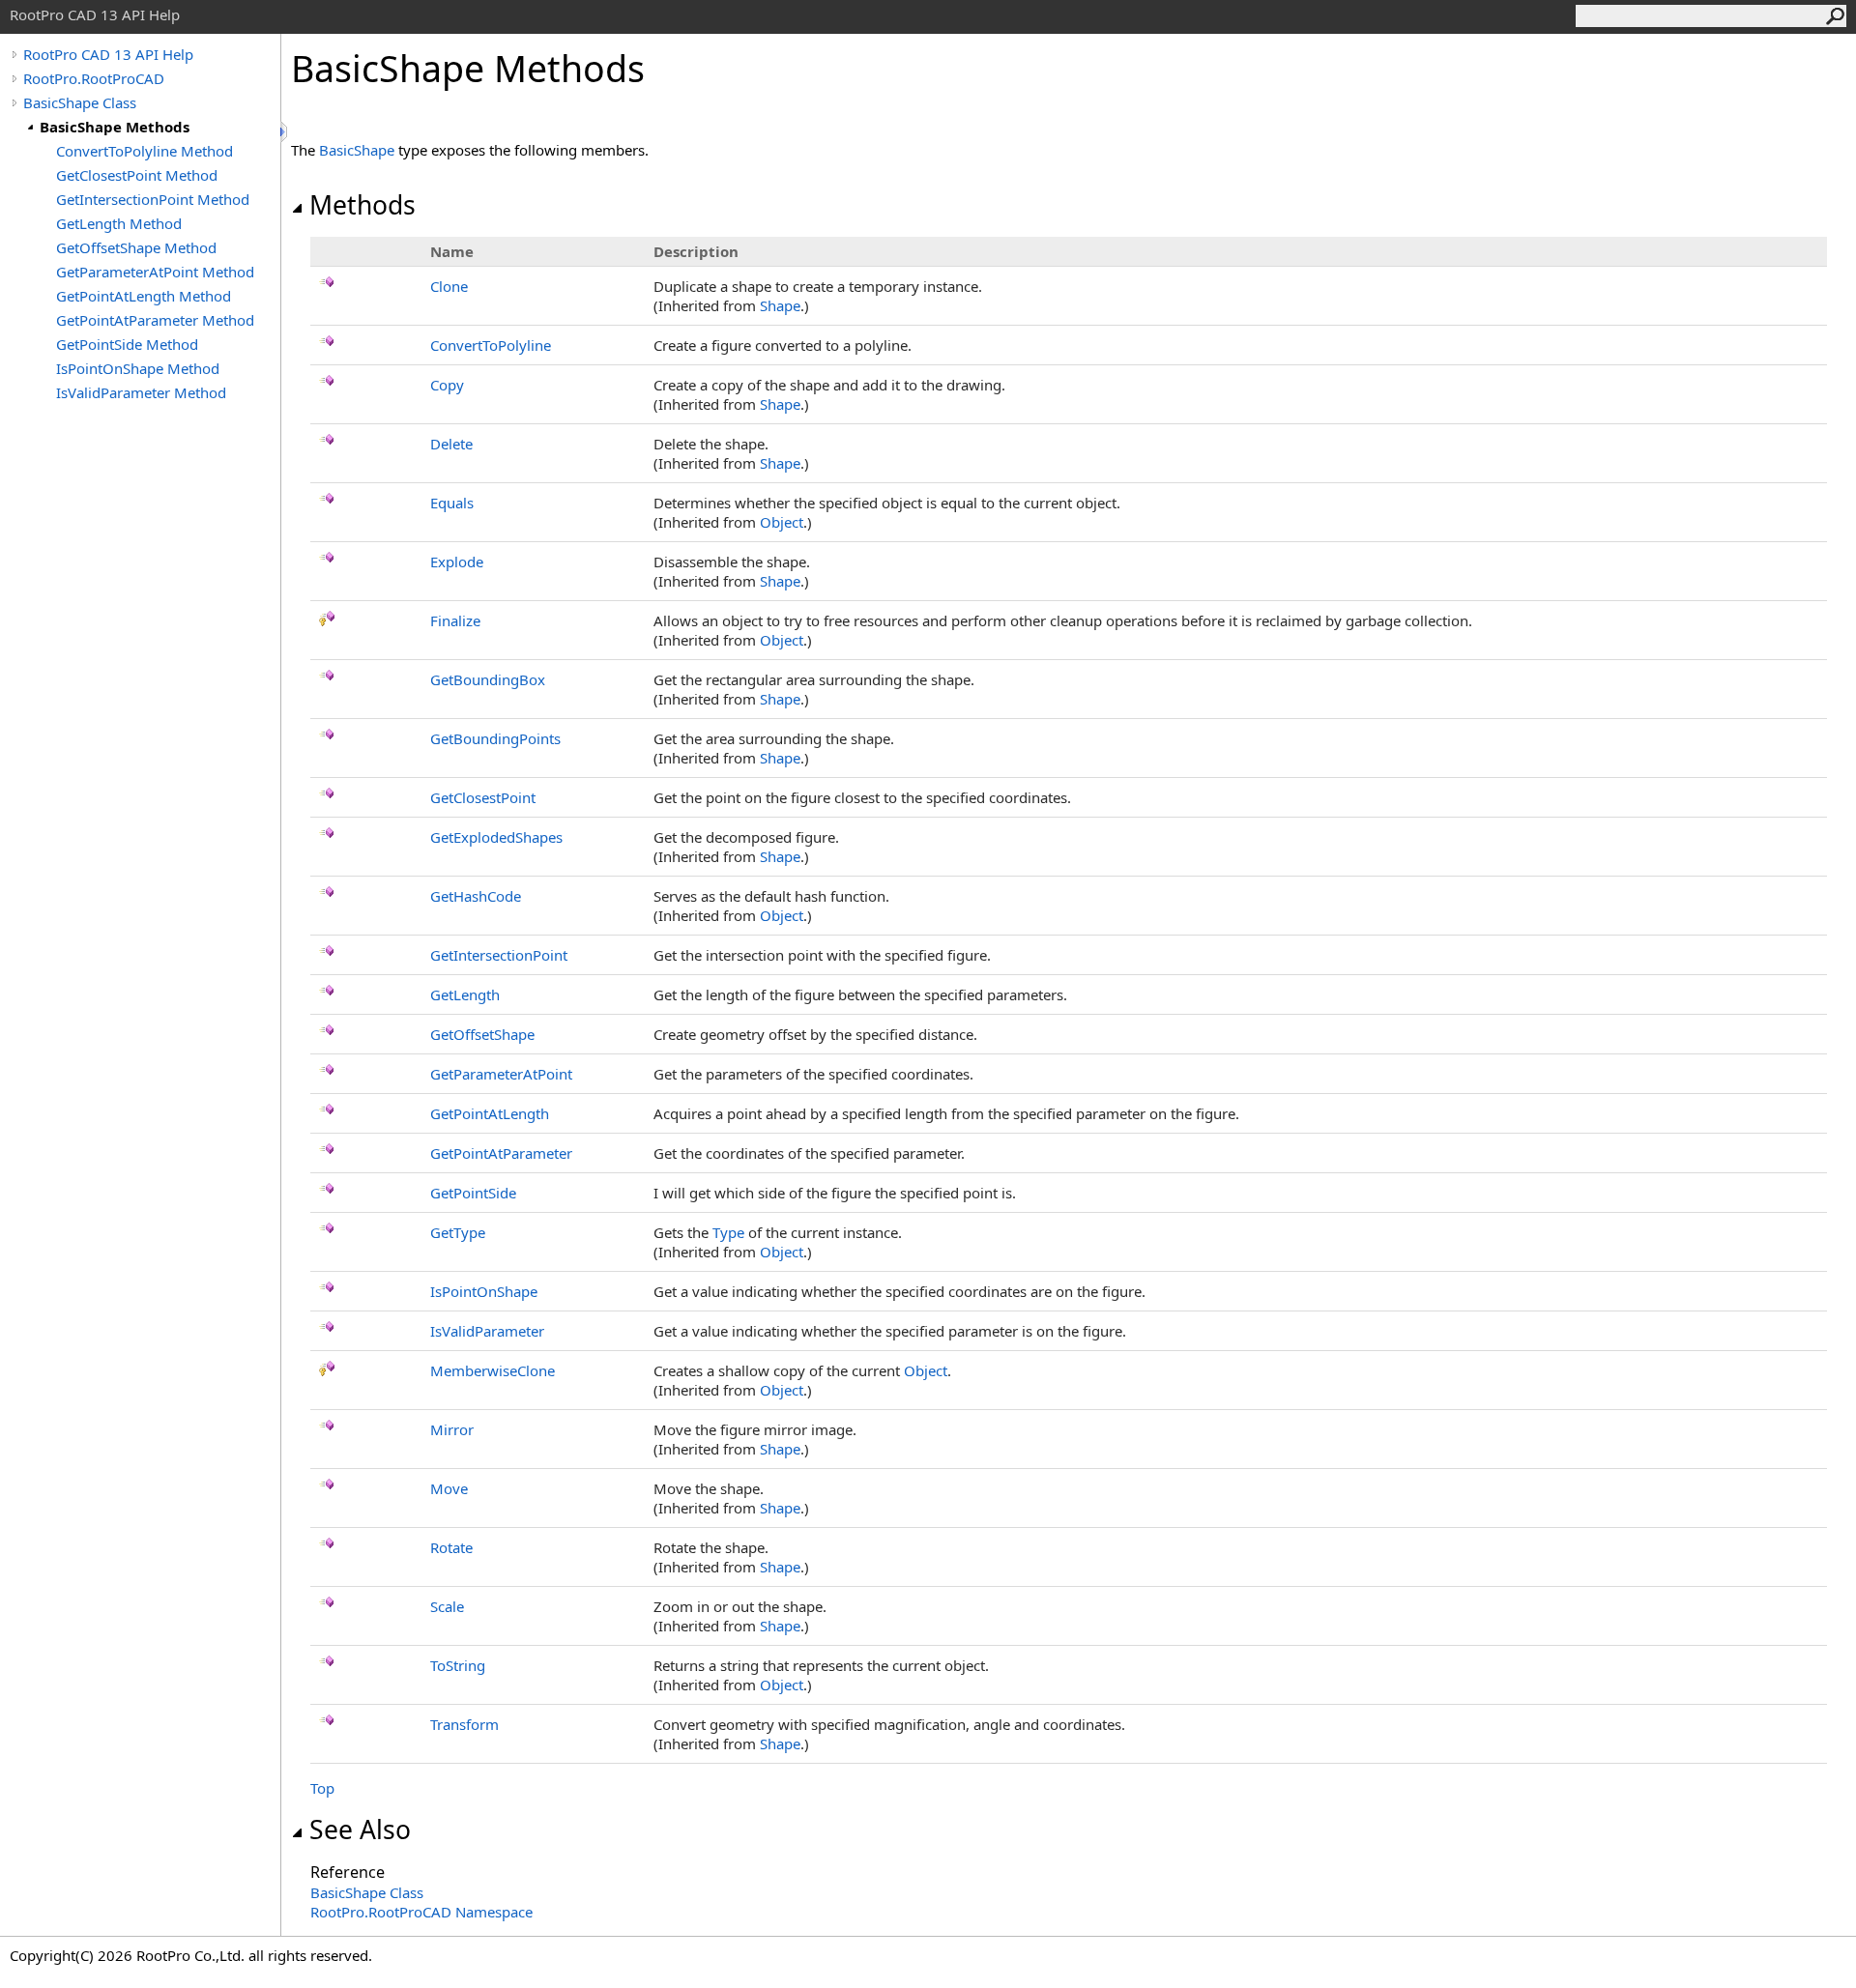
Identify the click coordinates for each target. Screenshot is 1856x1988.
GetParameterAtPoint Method (155, 272)
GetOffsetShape (482, 1034)
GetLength (465, 994)
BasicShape (357, 150)
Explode (457, 562)
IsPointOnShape (484, 1291)
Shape (780, 305)
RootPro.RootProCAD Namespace (421, 1912)
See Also (360, 1830)
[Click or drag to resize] (285, 132)
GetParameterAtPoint (501, 1074)
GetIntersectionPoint (499, 955)
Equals (452, 503)
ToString (458, 1665)
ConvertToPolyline (491, 345)
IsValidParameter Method (141, 392)
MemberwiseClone (493, 1370)
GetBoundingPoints (495, 738)
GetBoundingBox (488, 679)
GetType (458, 1232)
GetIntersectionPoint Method (153, 199)
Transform (464, 1724)
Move (449, 1488)
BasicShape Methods (115, 127)
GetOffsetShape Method (136, 247)
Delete (451, 444)
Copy (447, 385)
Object (782, 522)
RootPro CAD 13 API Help (108, 54)
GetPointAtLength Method (144, 296)
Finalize (455, 620)
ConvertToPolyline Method (145, 151)
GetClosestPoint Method (137, 175)
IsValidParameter (487, 1331)
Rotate (451, 1547)
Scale (447, 1606)
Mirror (452, 1429)
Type (728, 1232)
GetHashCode (476, 896)
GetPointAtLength (490, 1113)
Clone (449, 286)
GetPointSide (473, 1193)
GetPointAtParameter (501, 1153)
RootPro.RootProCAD (94, 78)
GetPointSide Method (127, 344)
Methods (362, 205)
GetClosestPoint (483, 797)
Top (322, 1788)
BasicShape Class (80, 102)
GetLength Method (119, 223)
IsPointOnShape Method (138, 368)
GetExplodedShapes (496, 837)
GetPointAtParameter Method (155, 320)
